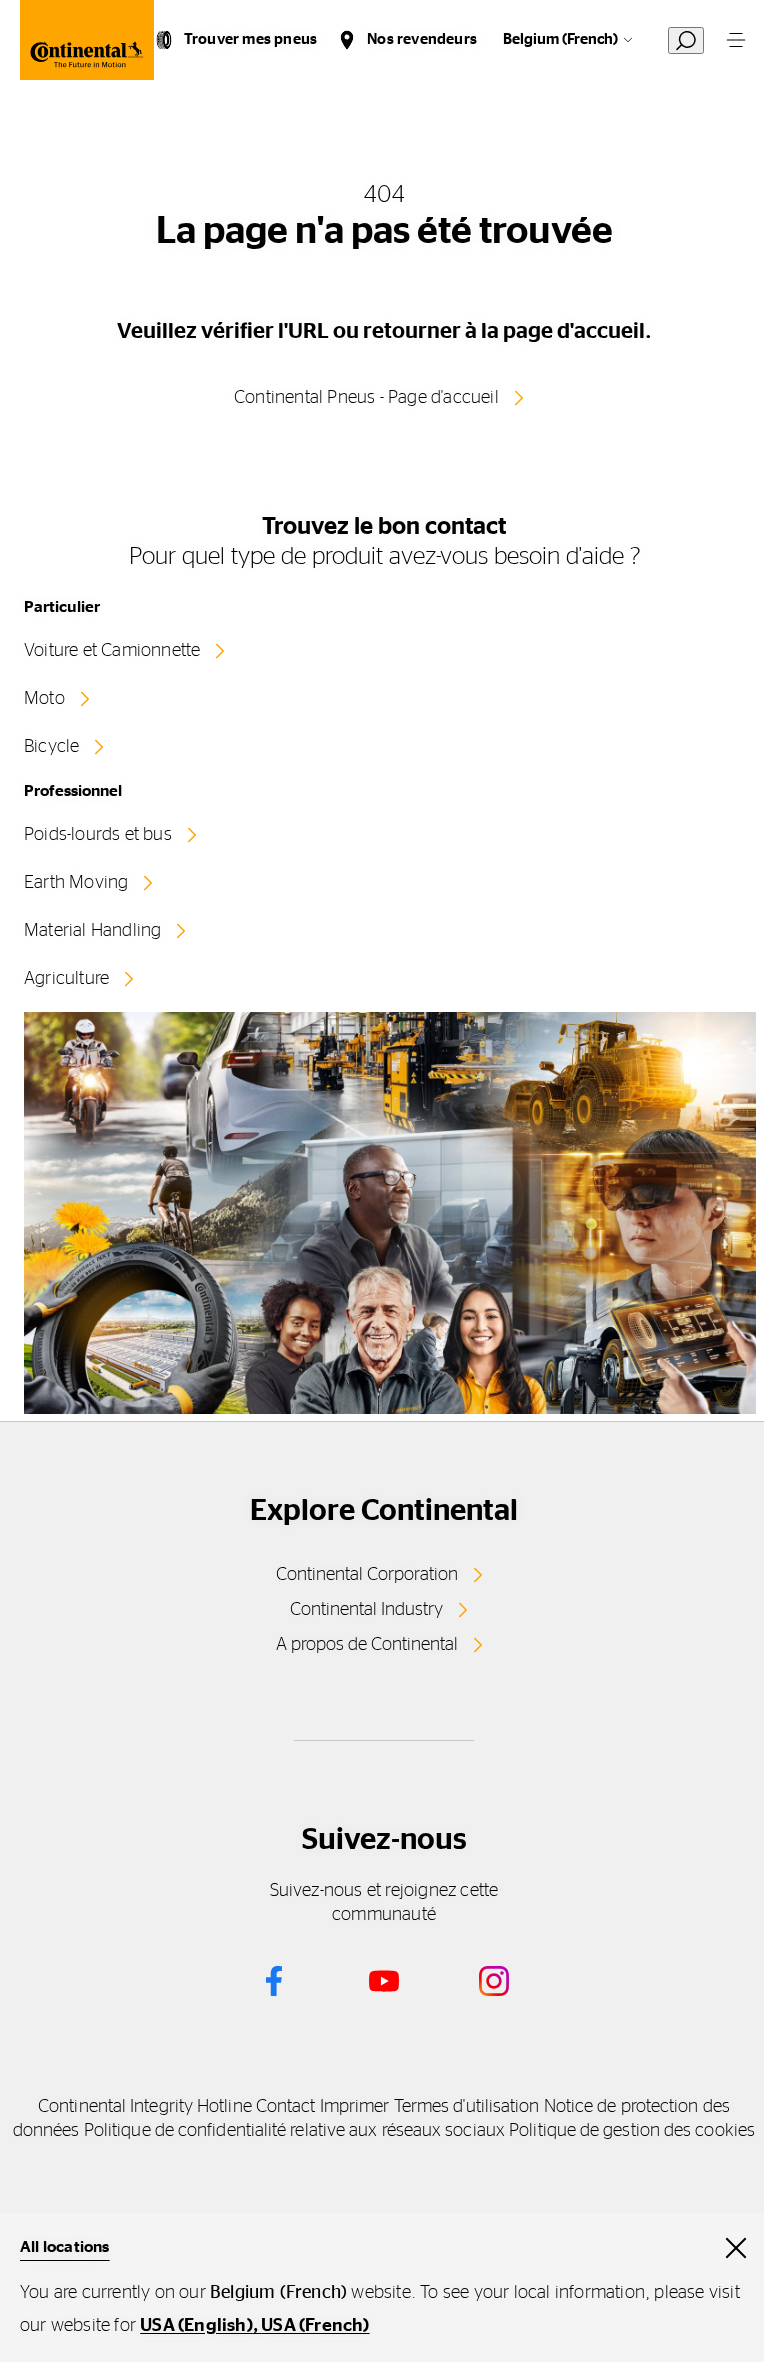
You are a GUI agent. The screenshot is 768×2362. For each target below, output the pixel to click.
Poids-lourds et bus (98, 835)
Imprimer (355, 2107)
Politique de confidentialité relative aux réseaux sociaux (294, 2131)
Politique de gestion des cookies (632, 2131)
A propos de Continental (367, 1645)
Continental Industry (366, 1610)
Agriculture (66, 979)
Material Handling (92, 931)
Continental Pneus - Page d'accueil (366, 398)
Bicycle (51, 747)
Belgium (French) (560, 39)
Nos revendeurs (422, 39)
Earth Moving (76, 883)
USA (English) (196, 2326)
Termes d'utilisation (467, 2107)
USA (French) (315, 2326)
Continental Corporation (367, 1575)
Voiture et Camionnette (112, 651)
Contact (286, 2107)
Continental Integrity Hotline (145, 2107)
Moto (44, 699)
